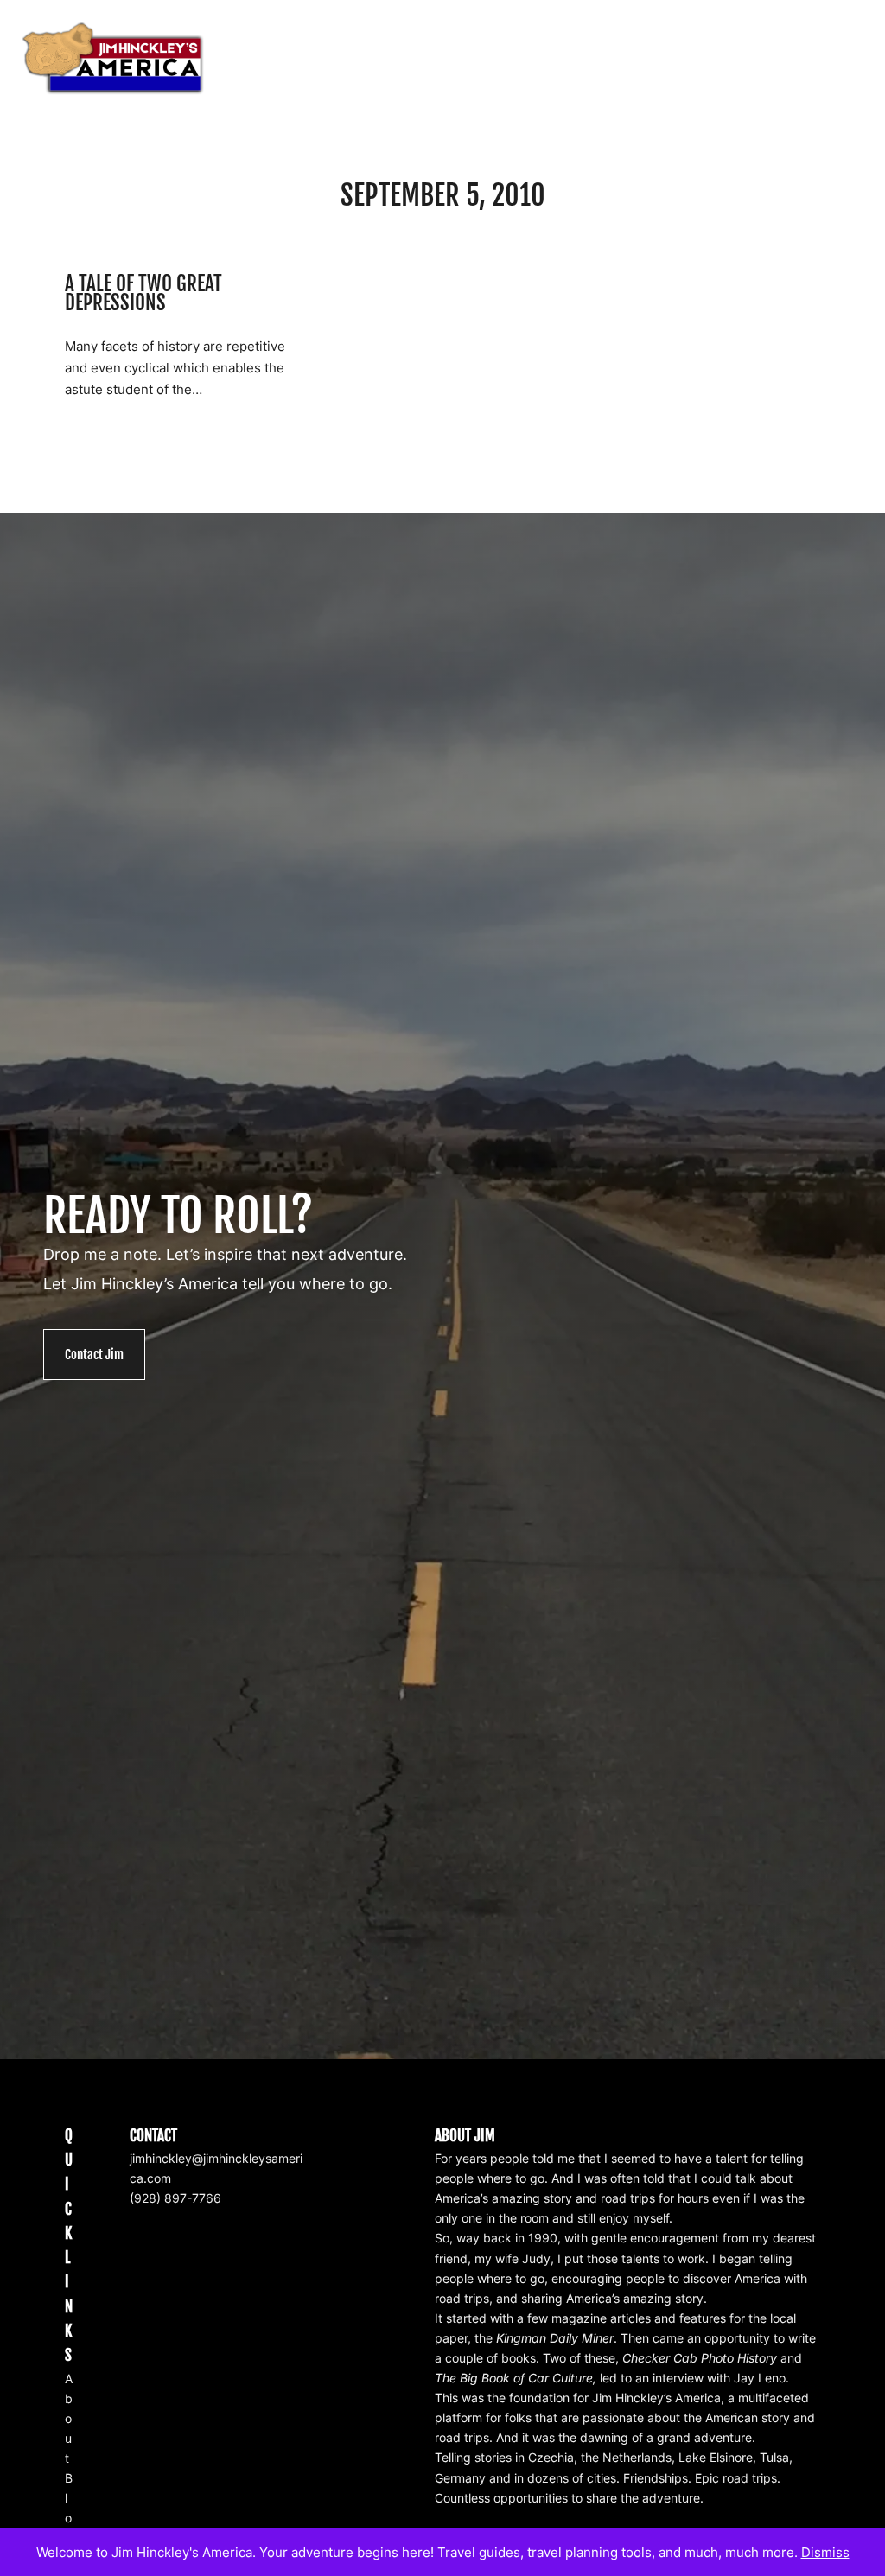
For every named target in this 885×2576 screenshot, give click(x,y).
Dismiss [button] (825, 2552)
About (69, 2418)
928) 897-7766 (178, 2198)
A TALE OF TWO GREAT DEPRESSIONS (143, 294)
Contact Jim (94, 1355)
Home (575, 58)
